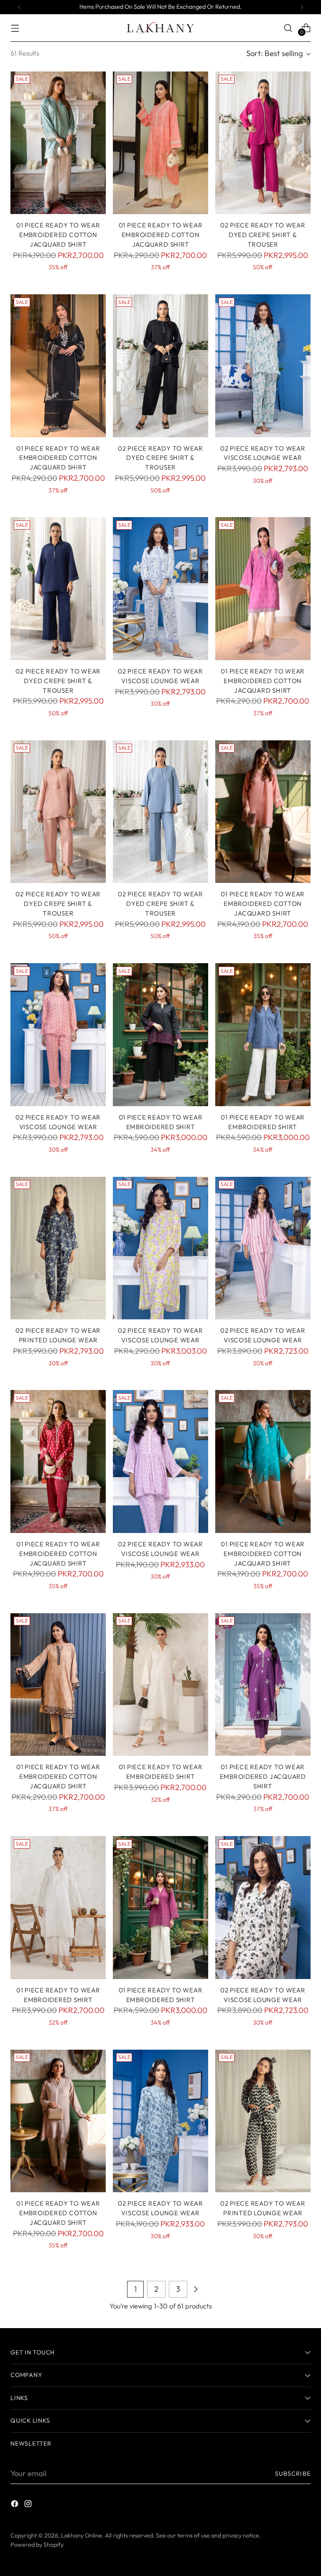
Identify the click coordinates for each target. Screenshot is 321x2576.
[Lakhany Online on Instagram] (29, 2505)
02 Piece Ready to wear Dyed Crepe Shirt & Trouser (263, 235)
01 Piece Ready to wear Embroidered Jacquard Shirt (263, 1776)
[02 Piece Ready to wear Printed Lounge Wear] (58, 1248)
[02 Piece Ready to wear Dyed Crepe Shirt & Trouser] (263, 143)
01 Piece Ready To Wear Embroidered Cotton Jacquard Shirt (58, 235)
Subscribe (293, 2474)
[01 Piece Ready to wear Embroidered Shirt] (160, 1035)
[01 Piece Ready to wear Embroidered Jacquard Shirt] (263, 1685)
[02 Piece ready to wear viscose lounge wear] (263, 366)
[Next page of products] (196, 2289)
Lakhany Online (82, 2535)
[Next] (302, 7)
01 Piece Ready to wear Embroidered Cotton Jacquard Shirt (161, 235)
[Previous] (19, 7)
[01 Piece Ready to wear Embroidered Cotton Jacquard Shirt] (160, 143)
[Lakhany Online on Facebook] (15, 2505)
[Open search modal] (288, 28)
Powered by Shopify (37, 2545)
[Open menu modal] (15, 28)
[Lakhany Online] (160, 28)
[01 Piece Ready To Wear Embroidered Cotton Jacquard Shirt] (58, 143)
